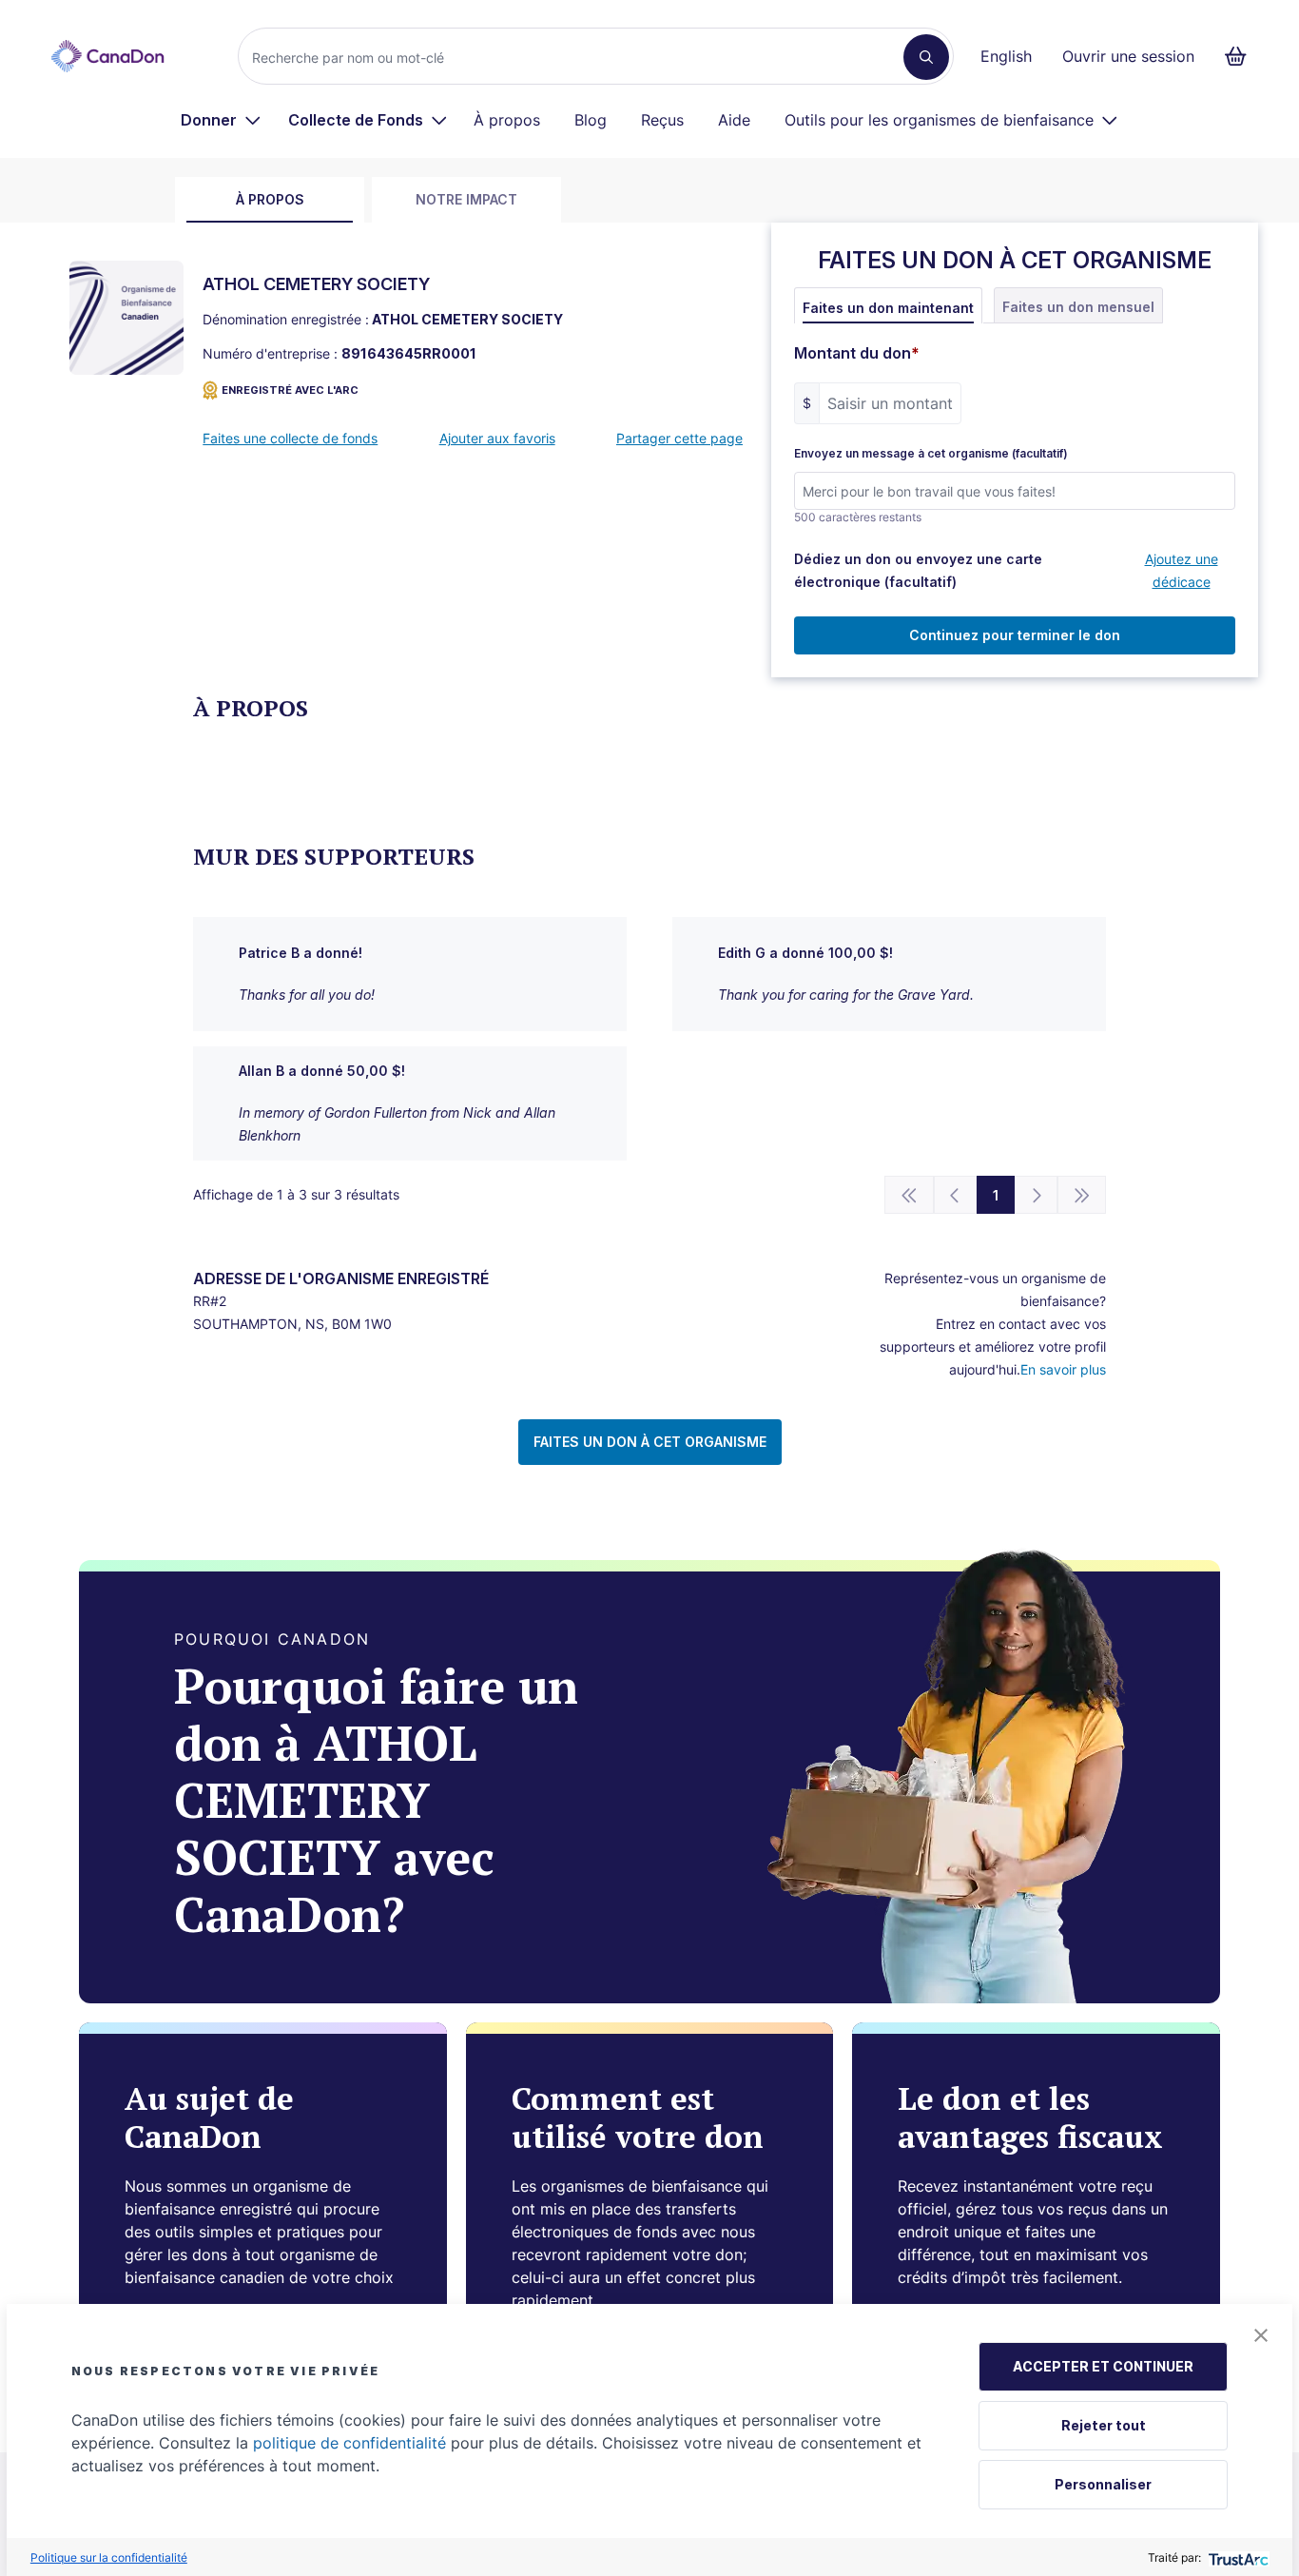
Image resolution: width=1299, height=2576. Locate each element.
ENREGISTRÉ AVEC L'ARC (290, 390)
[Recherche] (926, 57)
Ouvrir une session (1128, 56)
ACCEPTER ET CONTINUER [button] (1103, 2366)
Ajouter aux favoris (497, 438)
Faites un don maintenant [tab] (888, 308)
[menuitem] (221, 120)
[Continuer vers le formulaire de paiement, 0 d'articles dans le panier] (1241, 56)
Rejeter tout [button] (1104, 2425)
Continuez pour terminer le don (1015, 635)
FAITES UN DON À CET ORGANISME (650, 1442)
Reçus (662, 120)
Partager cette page (679, 438)
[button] (1261, 2335)
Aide (734, 120)
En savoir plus (1063, 1369)
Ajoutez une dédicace (1182, 570)
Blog (591, 120)
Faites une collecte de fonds (290, 438)
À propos (507, 120)
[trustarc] (1237, 2557)
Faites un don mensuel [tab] (1078, 307)
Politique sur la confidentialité (109, 2557)
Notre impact (466, 199)
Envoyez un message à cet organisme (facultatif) (931, 454)
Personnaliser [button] (1103, 2484)
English (1006, 56)
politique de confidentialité (349, 2443)
